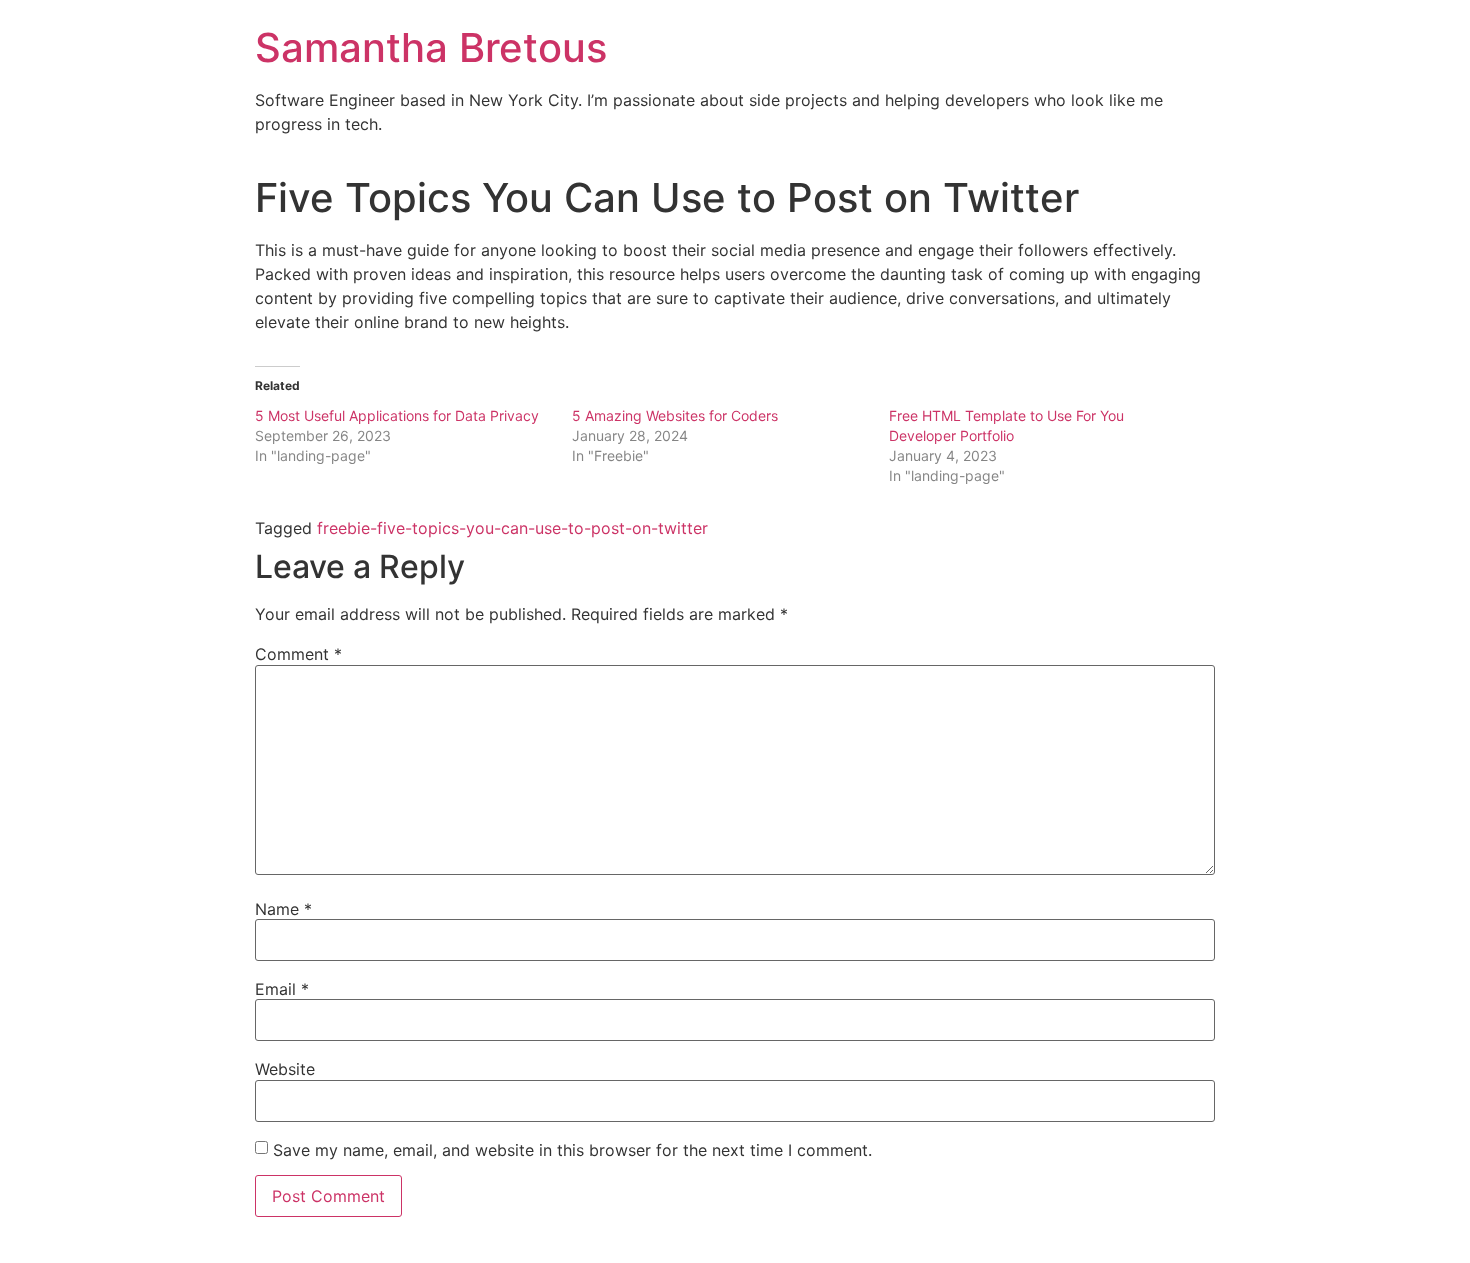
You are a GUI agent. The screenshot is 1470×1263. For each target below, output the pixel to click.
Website (285, 1069)
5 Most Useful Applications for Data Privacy (397, 415)
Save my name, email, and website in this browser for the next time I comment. (572, 1150)
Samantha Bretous (431, 47)
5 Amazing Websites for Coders (675, 415)
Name (283, 909)
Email (282, 989)
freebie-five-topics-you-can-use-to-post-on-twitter (512, 528)
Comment (298, 654)
